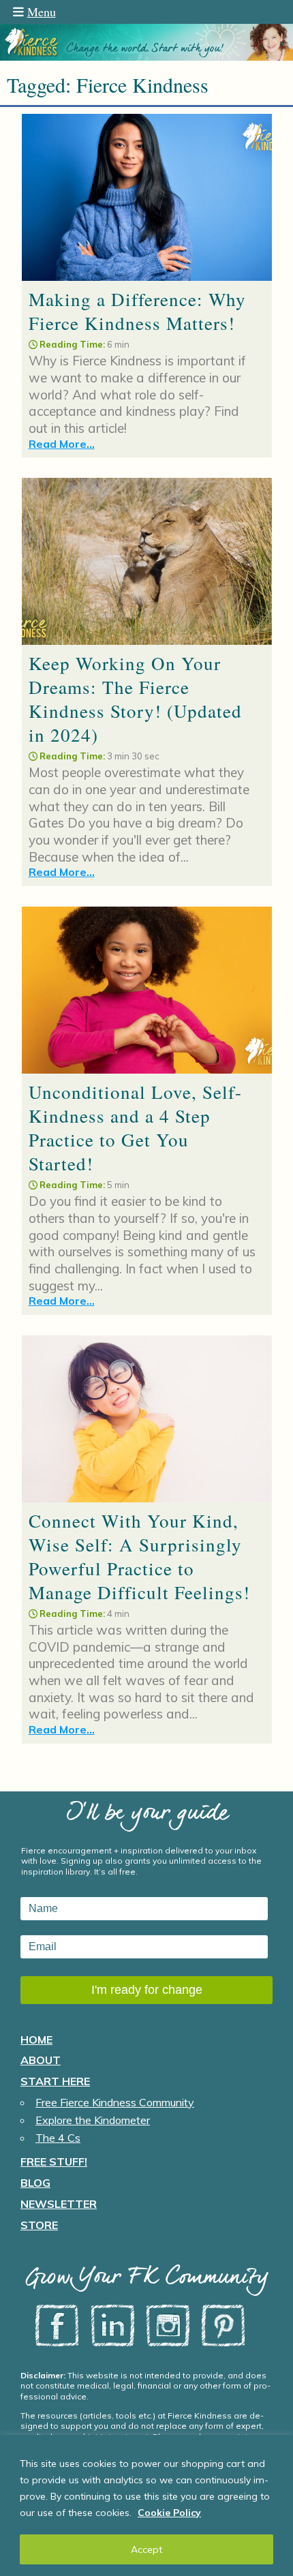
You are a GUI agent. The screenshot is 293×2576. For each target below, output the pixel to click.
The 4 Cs (58, 2138)
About (41, 2060)
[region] (146, 2505)
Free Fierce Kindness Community (115, 2102)
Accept (146, 2549)
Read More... (62, 444)
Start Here (55, 2081)
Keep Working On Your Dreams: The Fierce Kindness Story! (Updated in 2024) (135, 699)
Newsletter (59, 2204)
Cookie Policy (169, 2513)
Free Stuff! (54, 2162)
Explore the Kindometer (93, 2120)
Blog (35, 2183)
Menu (42, 12)
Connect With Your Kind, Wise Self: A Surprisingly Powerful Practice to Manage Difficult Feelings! (139, 1557)
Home (36, 2040)
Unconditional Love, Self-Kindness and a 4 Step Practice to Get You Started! (135, 1128)
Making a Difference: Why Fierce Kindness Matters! (137, 311)
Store (39, 2225)
